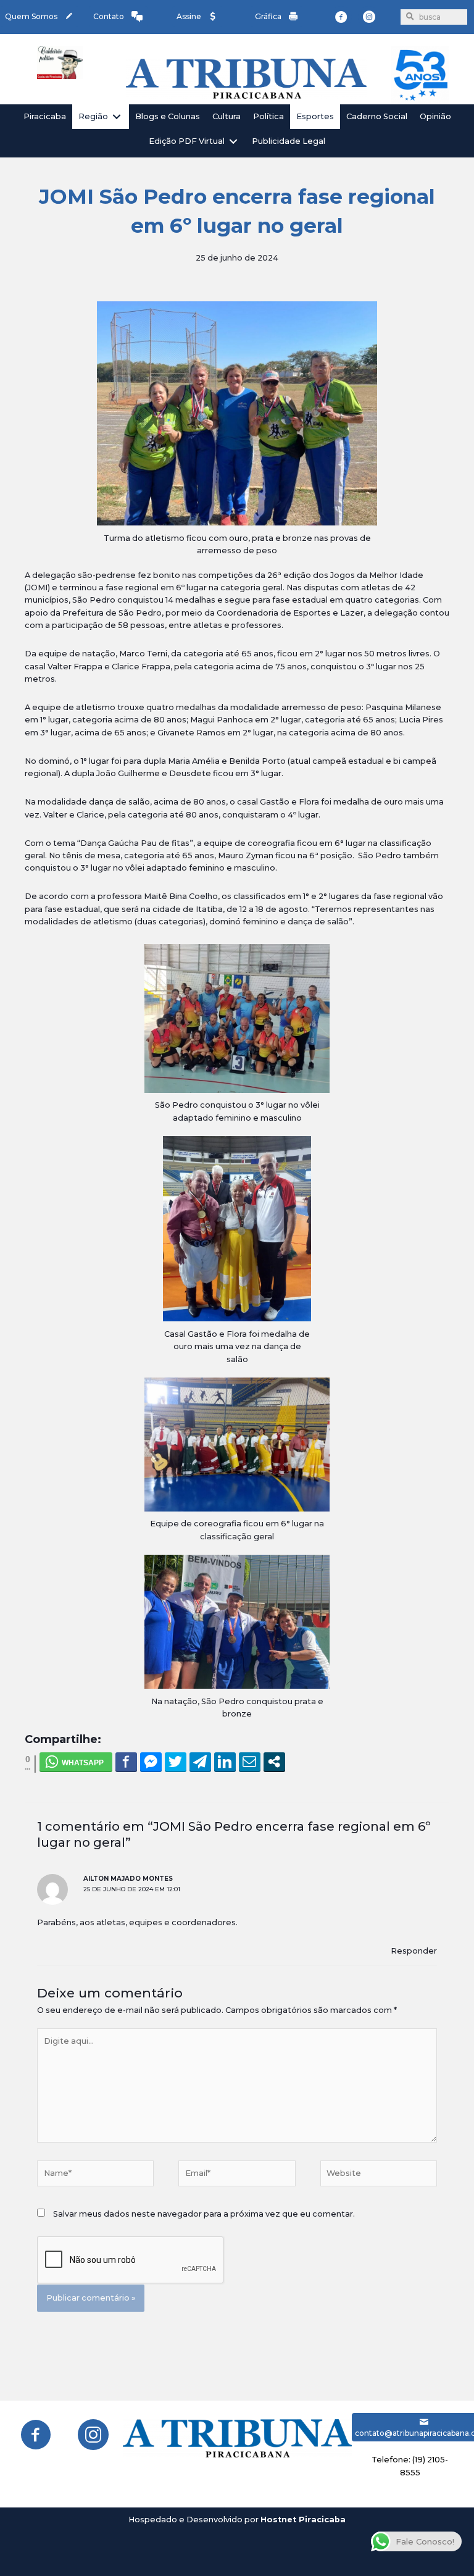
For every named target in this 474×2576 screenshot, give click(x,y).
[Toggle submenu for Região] (117, 116)
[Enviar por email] (250, 1762)
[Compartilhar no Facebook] (126, 1762)
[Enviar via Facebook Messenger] (151, 1762)
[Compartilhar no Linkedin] (225, 1762)
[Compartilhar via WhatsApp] (76, 1762)
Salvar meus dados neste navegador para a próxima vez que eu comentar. (204, 2214)
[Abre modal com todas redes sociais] (274, 1762)
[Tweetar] (176, 1762)
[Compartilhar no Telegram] (200, 1762)
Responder (414, 1951)
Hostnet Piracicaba (303, 2520)
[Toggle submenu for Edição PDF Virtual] (233, 142)
